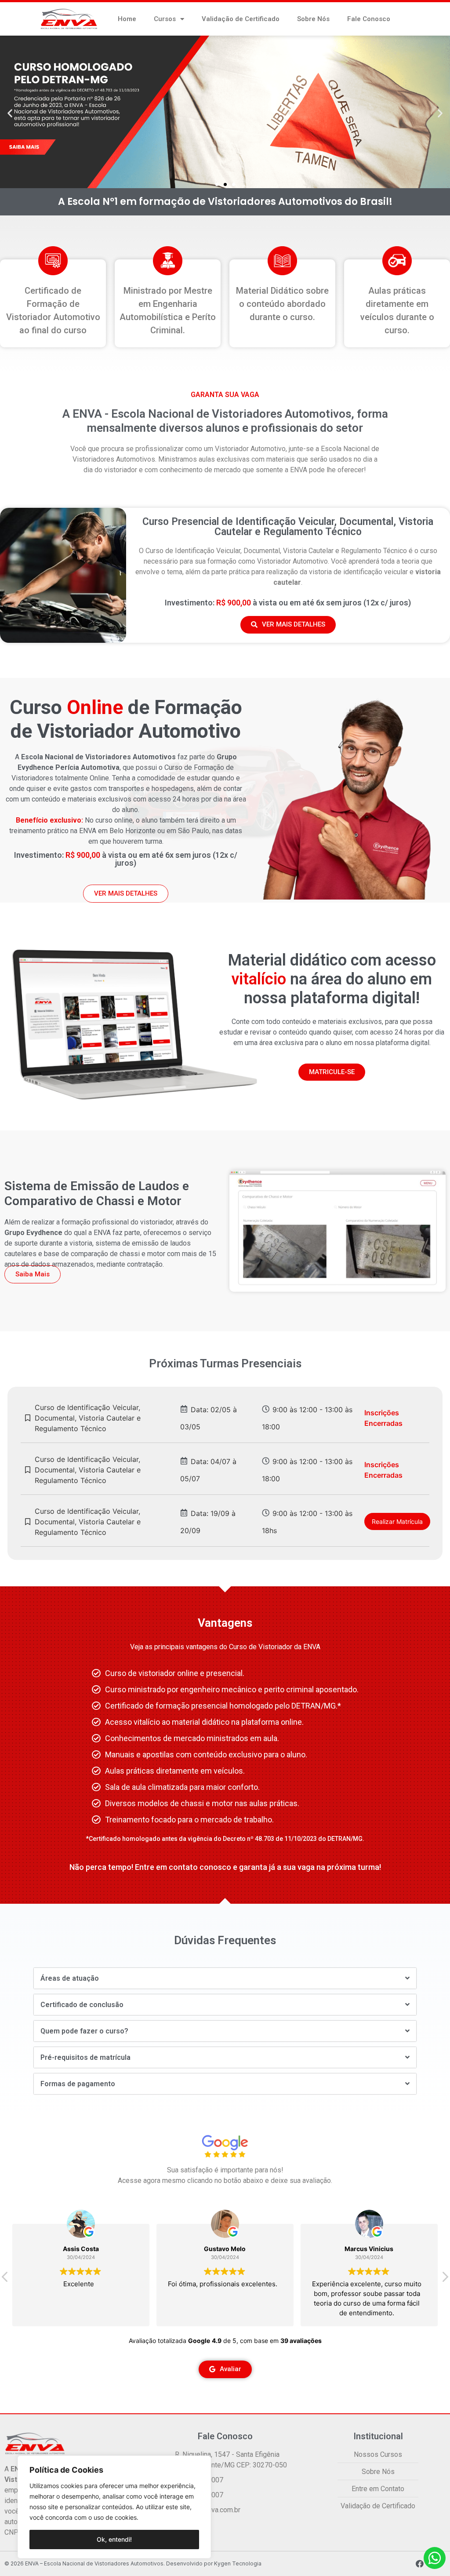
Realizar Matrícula (397, 1521)
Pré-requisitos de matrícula (85, 2057)
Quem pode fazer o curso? (84, 2031)
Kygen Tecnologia (238, 2563)
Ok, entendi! (114, 2539)
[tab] (225, 1978)
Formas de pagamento (78, 2084)
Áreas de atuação (70, 1978)
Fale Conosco (369, 19)
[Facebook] (420, 2564)
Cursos (165, 19)
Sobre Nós (313, 19)
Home (127, 19)
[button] (217, 184)
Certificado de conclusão (82, 2005)
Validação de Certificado (241, 19)
